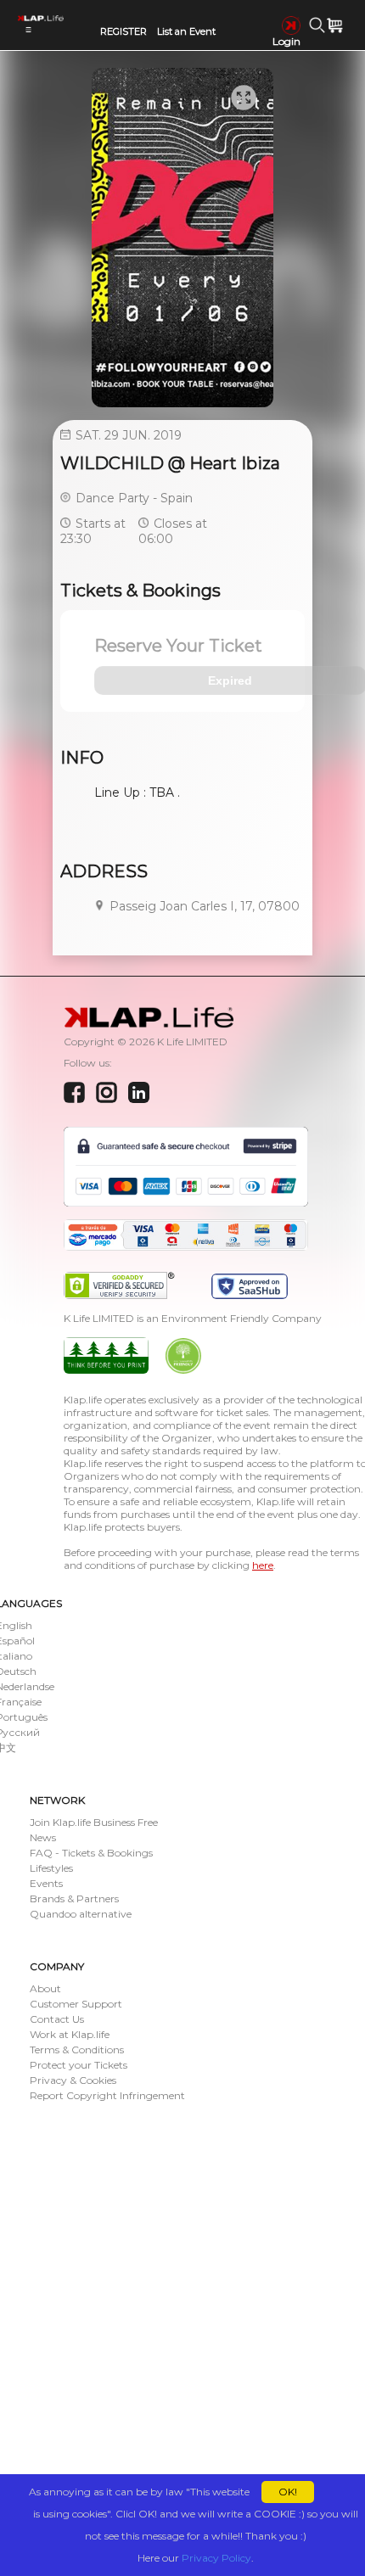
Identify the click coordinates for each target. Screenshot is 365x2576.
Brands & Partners (74, 1898)
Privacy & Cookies (73, 2080)
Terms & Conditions (77, 2050)
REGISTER (124, 31)
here (263, 1565)
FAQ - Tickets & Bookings (91, 1853)
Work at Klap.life (70, 2034)
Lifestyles (51, 1868)
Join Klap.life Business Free (94, 1822)
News (43, 1837)
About (45, 1988)
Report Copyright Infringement (107, 2095)
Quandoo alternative (81, 1914)
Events (46, 1883)
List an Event (186, 31)
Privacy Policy (216, 2558)
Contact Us (57, 2019)
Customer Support (76, 2004)
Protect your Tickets (79, 2065)
